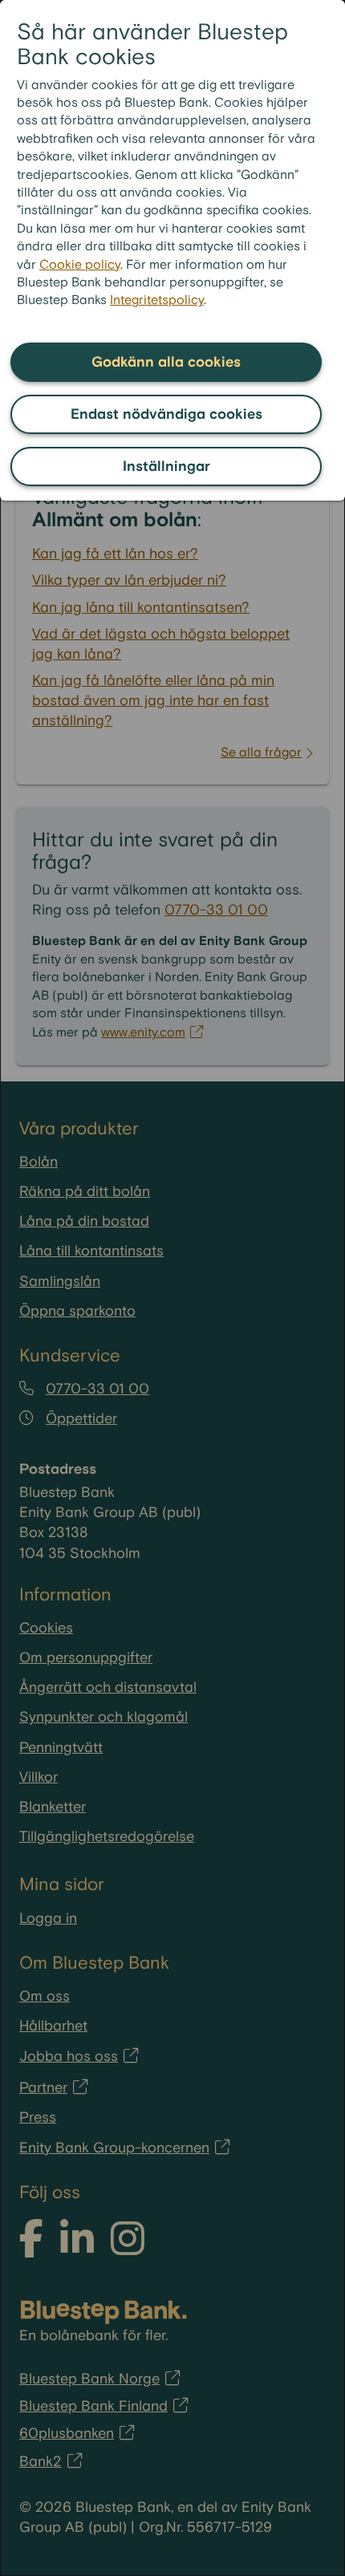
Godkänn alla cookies (166, 362)
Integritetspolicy (157, 300)
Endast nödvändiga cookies (166, 414)
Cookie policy (80, 265)
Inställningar (166, 467)
